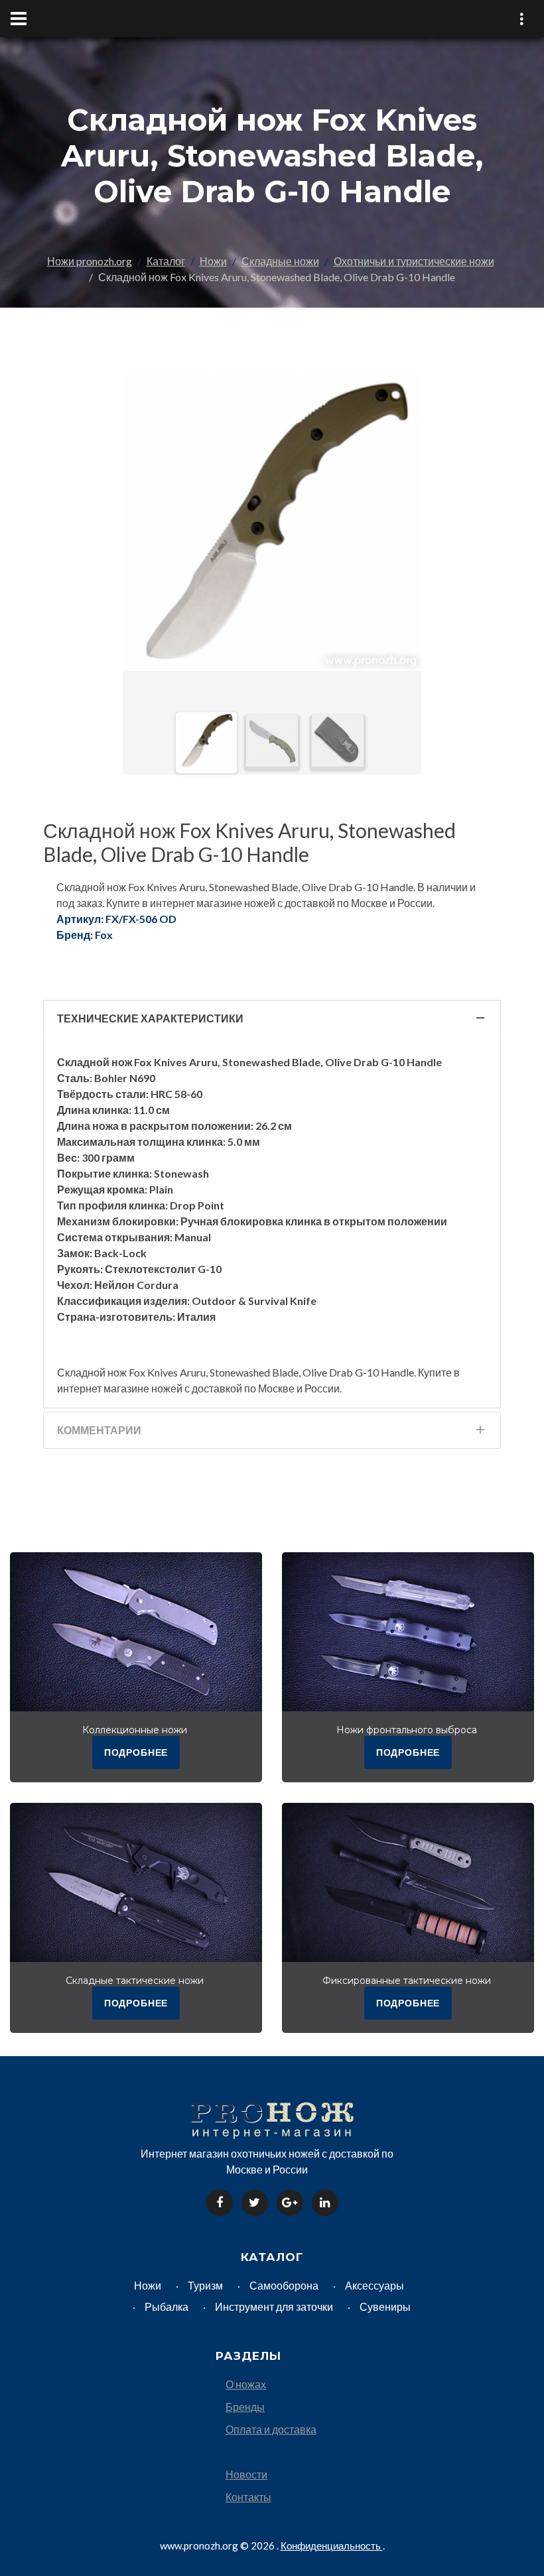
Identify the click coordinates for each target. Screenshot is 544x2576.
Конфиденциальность (332, 2545)
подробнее (136, 1752)
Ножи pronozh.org (90, 261)
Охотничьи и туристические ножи (414, 261)
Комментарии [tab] (99, 1430)
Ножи (213, 261)
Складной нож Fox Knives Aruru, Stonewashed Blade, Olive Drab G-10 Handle (249, 842)
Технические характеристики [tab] (150, 1018)
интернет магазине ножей (120, 1388)
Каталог (166, 261)
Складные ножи (280, 261)
